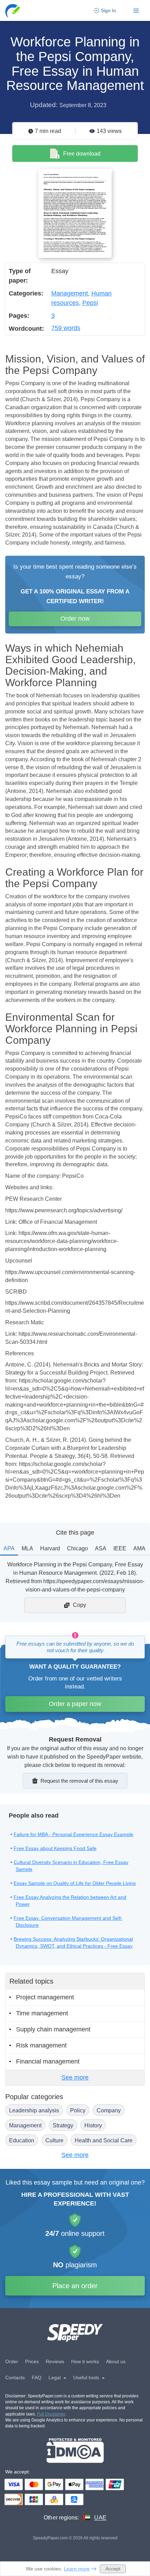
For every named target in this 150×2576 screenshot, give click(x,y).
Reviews (55, 2361)
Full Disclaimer (51, 2414)
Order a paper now (75, 1704)
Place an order (75, 2286)
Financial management (48, 2061)
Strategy (63, 2125)
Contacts (15, 2377)
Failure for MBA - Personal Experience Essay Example (73, 1834)
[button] (13, 11)
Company (109, 2110)
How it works (85, 2361)
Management (70, 293)
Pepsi (90, 303)
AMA (139, 1548)
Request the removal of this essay (79, 1781)
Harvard (50, 1548)
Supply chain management (53, 2029)
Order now (75, 619)
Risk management (41, 2045)
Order (12, 2361)
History (93, 2125)
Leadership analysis (34, 2110)
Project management (45, 1997)
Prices (32, 2361)
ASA (101, 1548)
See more (75, 2077)
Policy (78, 2110)
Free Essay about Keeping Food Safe (55, 1848)
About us (116, 2361)
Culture (54, 2140)
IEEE (120, 1548)
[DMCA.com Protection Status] (75, 2451)
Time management (42, 2013)
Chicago (77, 1548)
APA (9, 1548)
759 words (66, 328)
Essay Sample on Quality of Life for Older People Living (75, 1883)
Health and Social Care (104, 2140)
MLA (27, 1548)
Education (22, 2140)
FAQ (37, 2377)
